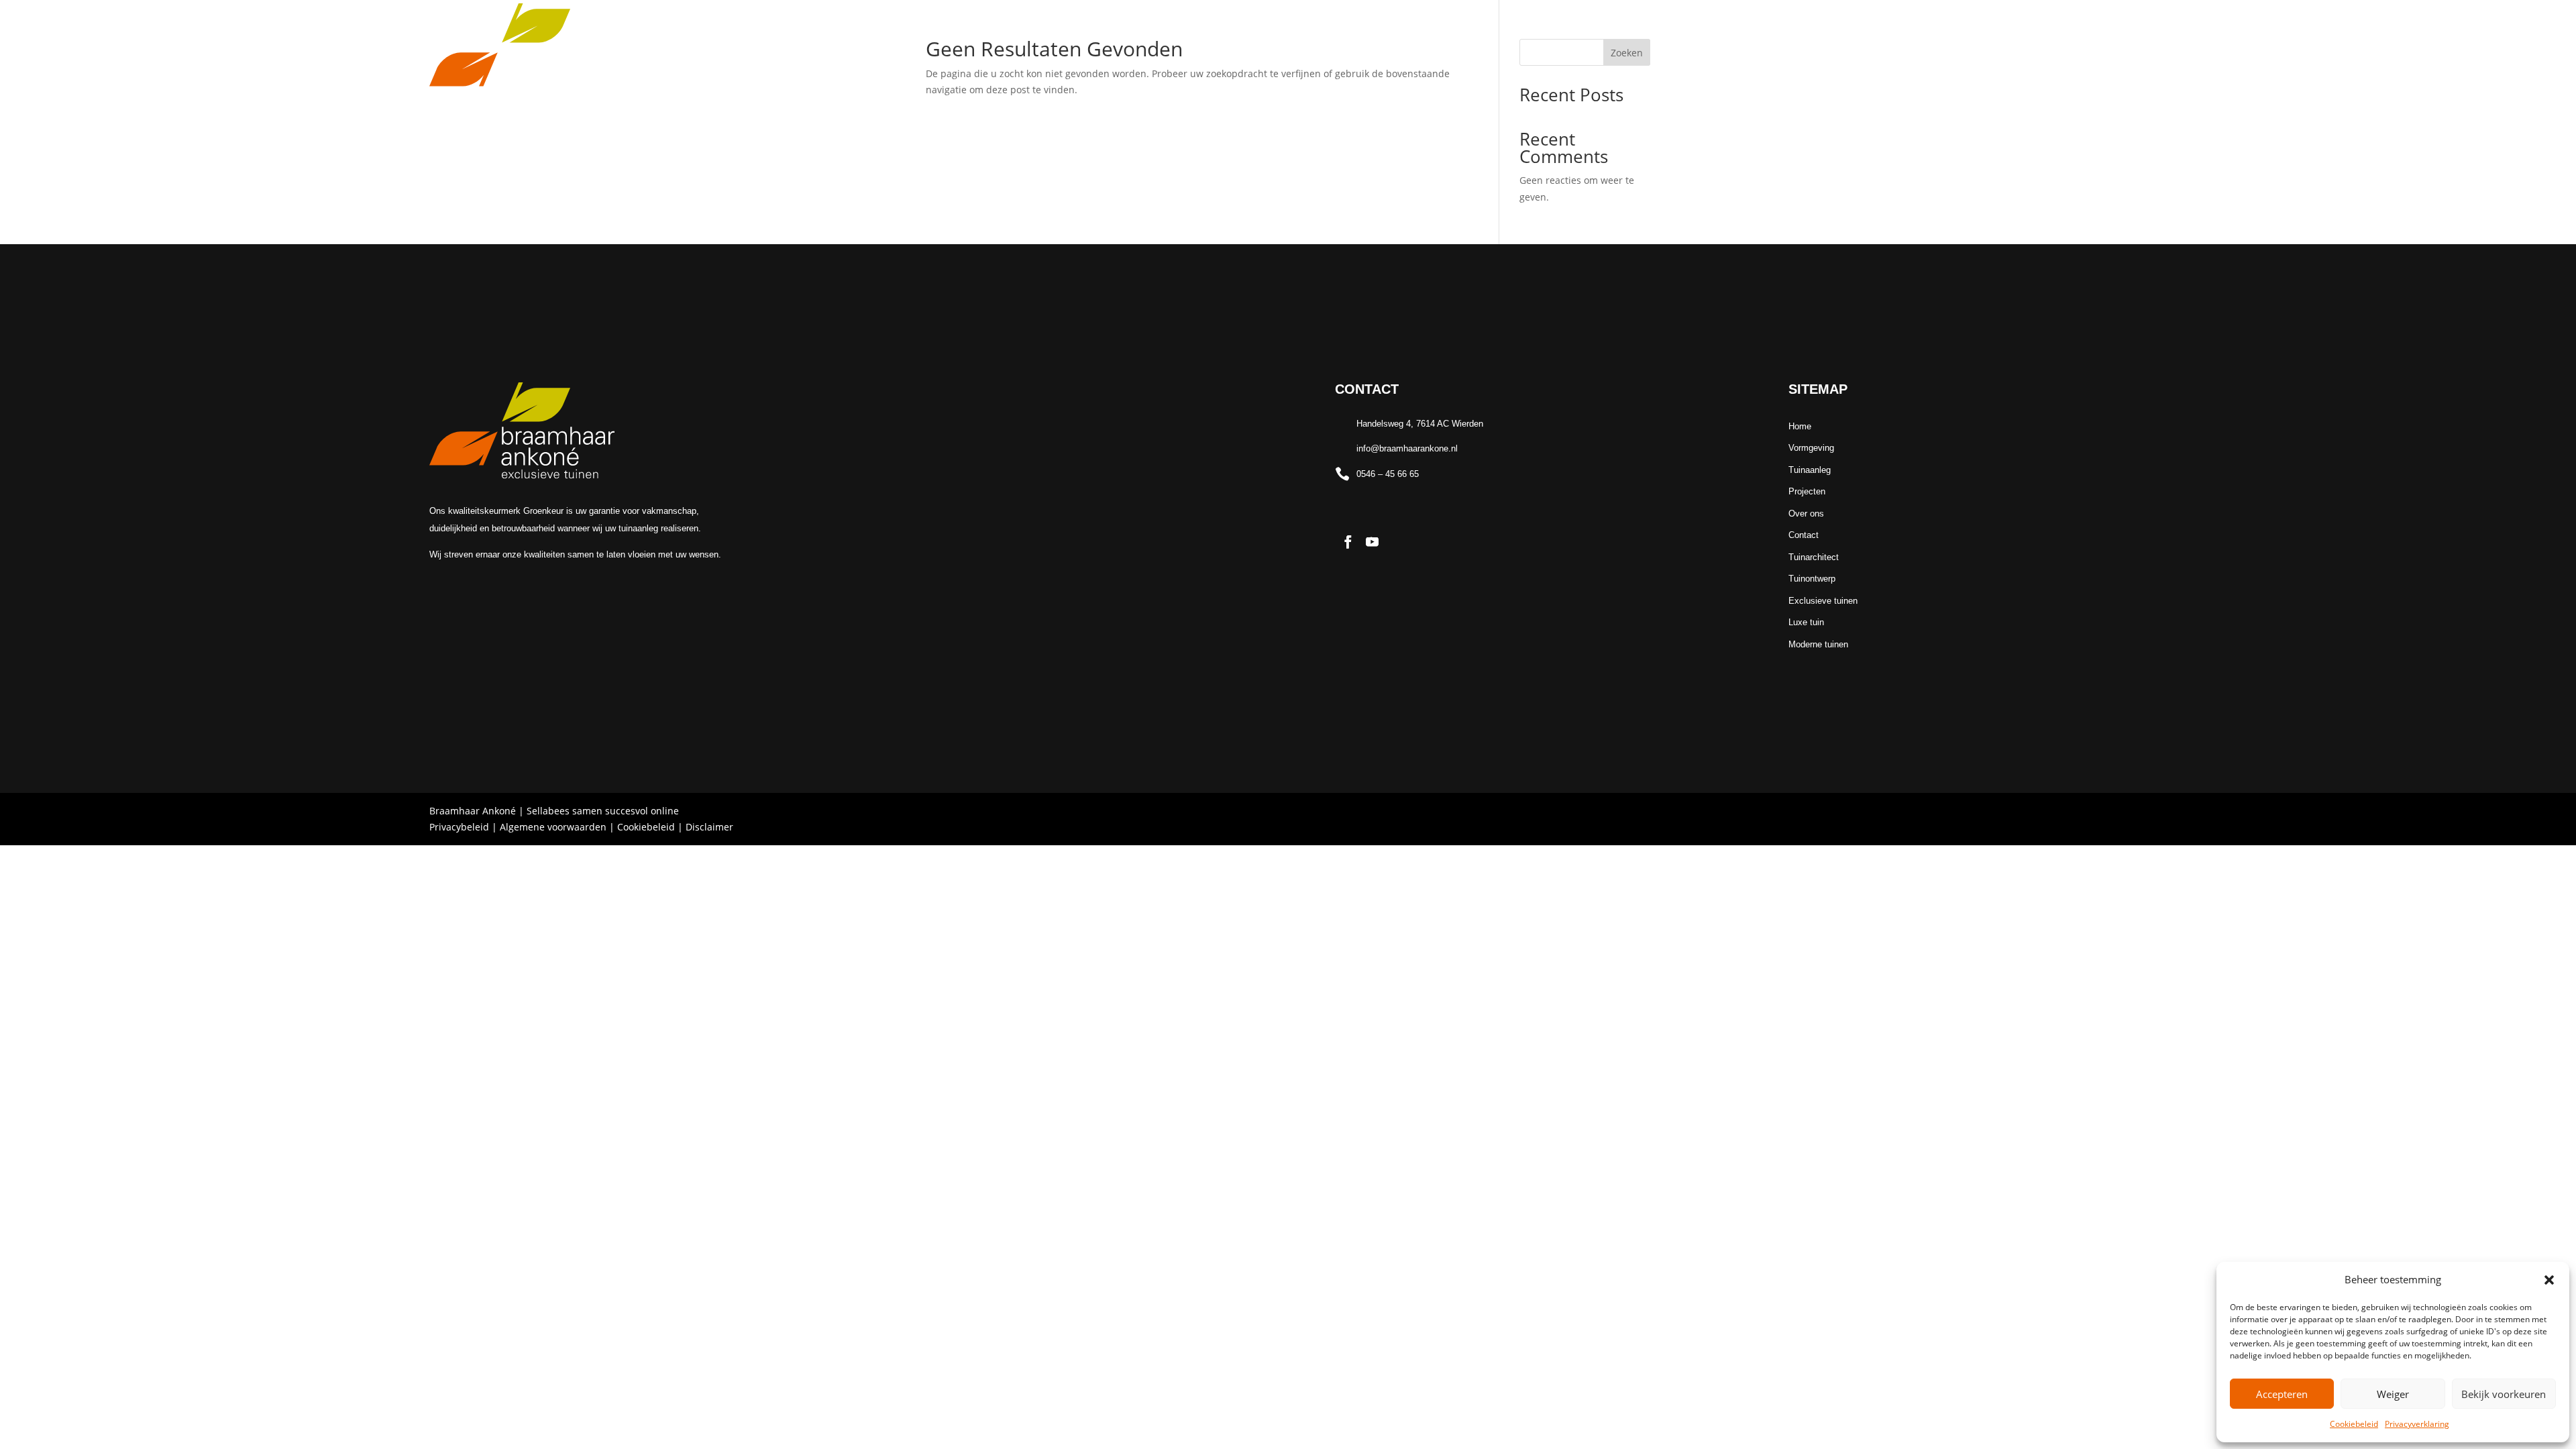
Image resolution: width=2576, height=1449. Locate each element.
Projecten (1338, 86)
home (1100, 86)
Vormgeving (1161, 86)
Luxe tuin (1806, 622)
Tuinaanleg (1251, 86)
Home (1800, 426)
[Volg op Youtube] (2138, 85)
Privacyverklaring (2417, 1424)
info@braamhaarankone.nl (1407, 448)
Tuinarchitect (1814, 557)
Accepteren (2282, 1394)
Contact (1467, 86)
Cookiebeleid (2354, 1424)
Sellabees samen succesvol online (603, 811)
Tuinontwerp (1812, 579)
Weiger (2393, 1394)
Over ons (1405, 86)
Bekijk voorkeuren (2504, 1394)
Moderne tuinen (1818, 644)
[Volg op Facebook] (2115, 85)
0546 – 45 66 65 (1388, 474)
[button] (2549, 1280)
